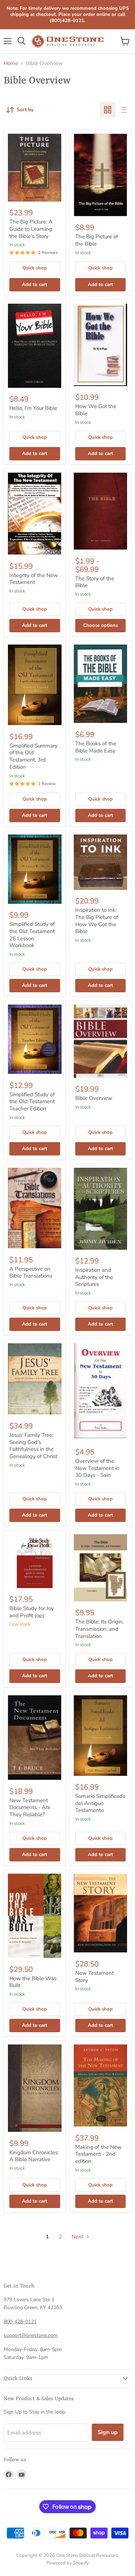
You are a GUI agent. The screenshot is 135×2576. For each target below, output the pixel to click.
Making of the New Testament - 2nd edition (98, 2154)
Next (78, 2237)
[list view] (123, 110)
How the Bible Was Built (33, 1982)
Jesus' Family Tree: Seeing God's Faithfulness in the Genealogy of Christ (33, 1446)
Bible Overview (94, 1098)
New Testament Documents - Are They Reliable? (30, 1807)
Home (11, 63)
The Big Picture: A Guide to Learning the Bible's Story (31, 229)
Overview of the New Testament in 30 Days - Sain (97, 1468)
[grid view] (108, 110)
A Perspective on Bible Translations (31, 1272)
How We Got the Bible (96, 410)
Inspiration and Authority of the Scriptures (94, 1277)
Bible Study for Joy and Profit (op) (32, 1612)
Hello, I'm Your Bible (33, 408)
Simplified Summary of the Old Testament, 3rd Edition (33, 756)
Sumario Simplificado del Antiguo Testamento (100, 1803)
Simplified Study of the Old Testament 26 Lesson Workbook (32, 935)
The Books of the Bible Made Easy (96, 747)
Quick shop (35, 268)
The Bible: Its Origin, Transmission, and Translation (100, 1629)
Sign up (108, 2432)
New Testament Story (94, 1977)
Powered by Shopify (68, 2563)
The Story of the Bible (95, 582)
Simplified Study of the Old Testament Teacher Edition (32, 1101)
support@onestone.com (31, 2335)
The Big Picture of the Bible (97, 240)
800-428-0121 (20, 2322)
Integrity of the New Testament (34, 579)
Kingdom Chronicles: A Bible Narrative (34, 2156)
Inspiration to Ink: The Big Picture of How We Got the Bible (97, 921)
